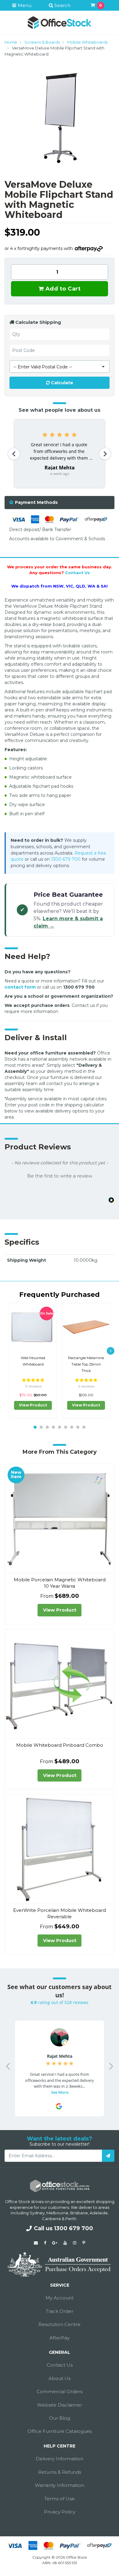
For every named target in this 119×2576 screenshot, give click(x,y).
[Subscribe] (108, 2156)
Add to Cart (62, 289)
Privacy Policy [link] (60, 2512)
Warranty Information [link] (60, 2485)
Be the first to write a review (60, 1176)
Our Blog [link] (60, 2418)
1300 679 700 (66, 859)
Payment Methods (36, 502)
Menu (24, 5)
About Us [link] (60, 2378)
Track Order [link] (60, 2311)
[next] (111, 1351)
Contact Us (78, 573)
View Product (33, 1405)
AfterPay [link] (60, 2338)
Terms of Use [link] (60, 2499)
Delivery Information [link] (60, 2459)
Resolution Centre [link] (60, 2324)
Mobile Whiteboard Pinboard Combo (60, 1745)
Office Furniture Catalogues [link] (60, 2431)
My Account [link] (60, 2298)
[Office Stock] (60, 22)
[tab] (60, 503)
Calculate (61, 383)
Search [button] (62, 5)
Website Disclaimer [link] (60, 2405)
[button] (60, 1175)
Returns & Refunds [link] (60, 2472)
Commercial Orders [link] (60, 2391)
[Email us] (36, 2243)
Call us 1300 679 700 (63, 2228)
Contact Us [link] (60, 2365)
